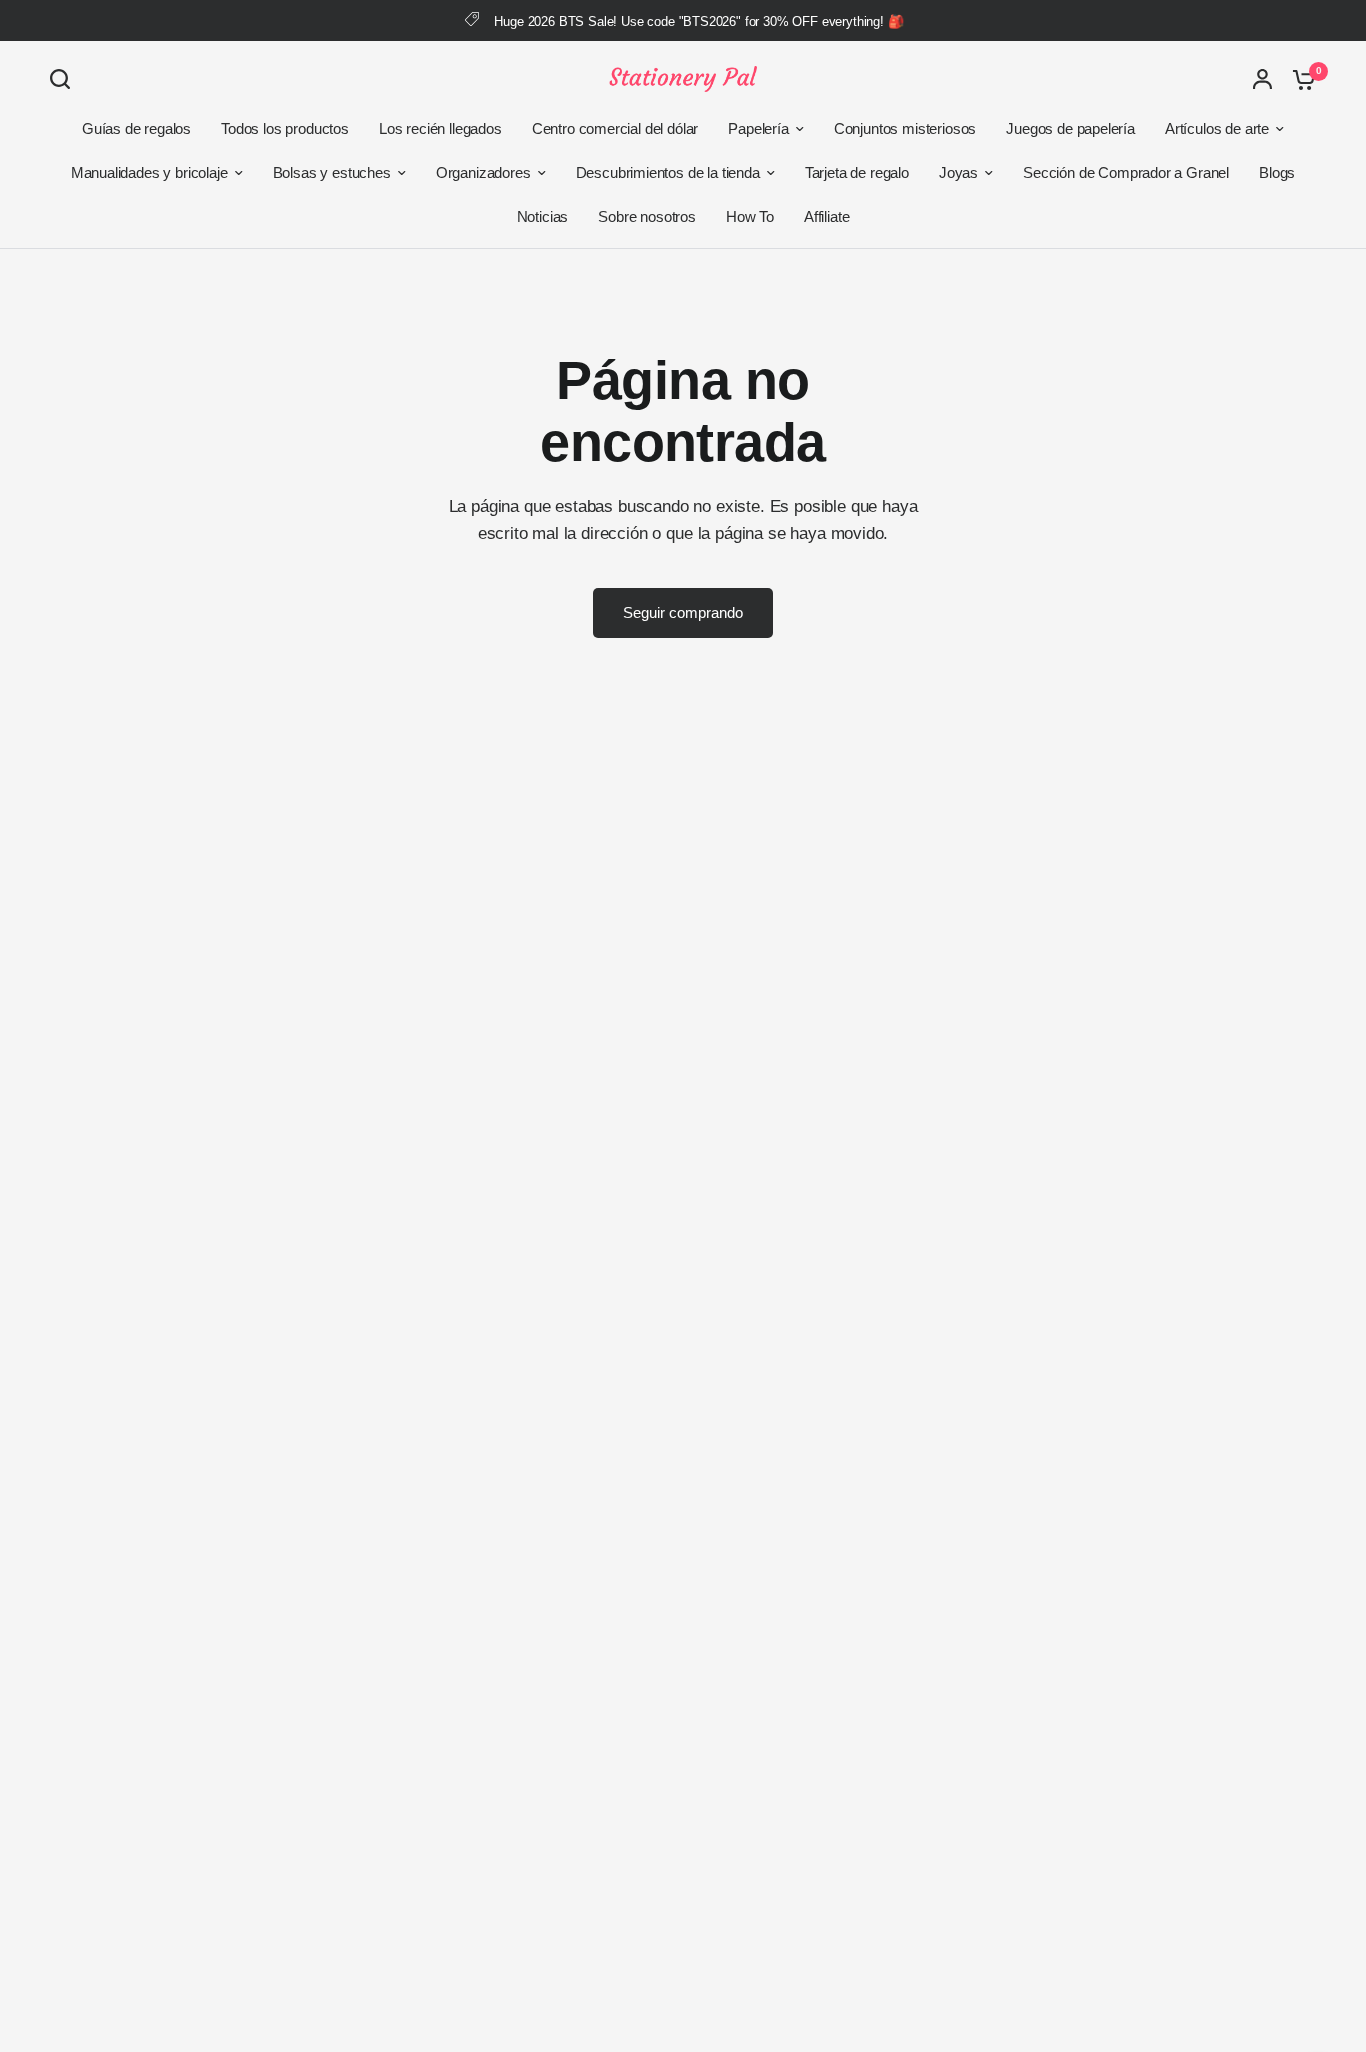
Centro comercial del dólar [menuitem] (615, 128)
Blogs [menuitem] (1277, 172)
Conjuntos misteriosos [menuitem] (905, 128)
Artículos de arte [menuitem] (1217, 128)
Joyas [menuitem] (958, 172)
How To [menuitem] (750, 216)
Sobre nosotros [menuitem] (647, 216)
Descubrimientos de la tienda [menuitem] (668, 172)
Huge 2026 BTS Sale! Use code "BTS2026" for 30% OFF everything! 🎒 (698, 21)
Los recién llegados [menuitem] (440, 128)
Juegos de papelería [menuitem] (1070, 128)
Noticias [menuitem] (543, 216)
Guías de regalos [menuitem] (136, 128)
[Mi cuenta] (1262, 79)
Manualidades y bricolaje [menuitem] (149, 172)
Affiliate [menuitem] (826, 216)
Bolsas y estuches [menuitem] (332, 172)
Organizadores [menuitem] (483, 172)
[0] (1299, 79)
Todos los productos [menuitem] (285, 128)
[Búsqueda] (65, 79)
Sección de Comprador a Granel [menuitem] (1126, 172)
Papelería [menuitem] (758, 128)
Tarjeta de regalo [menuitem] (857, 172)
